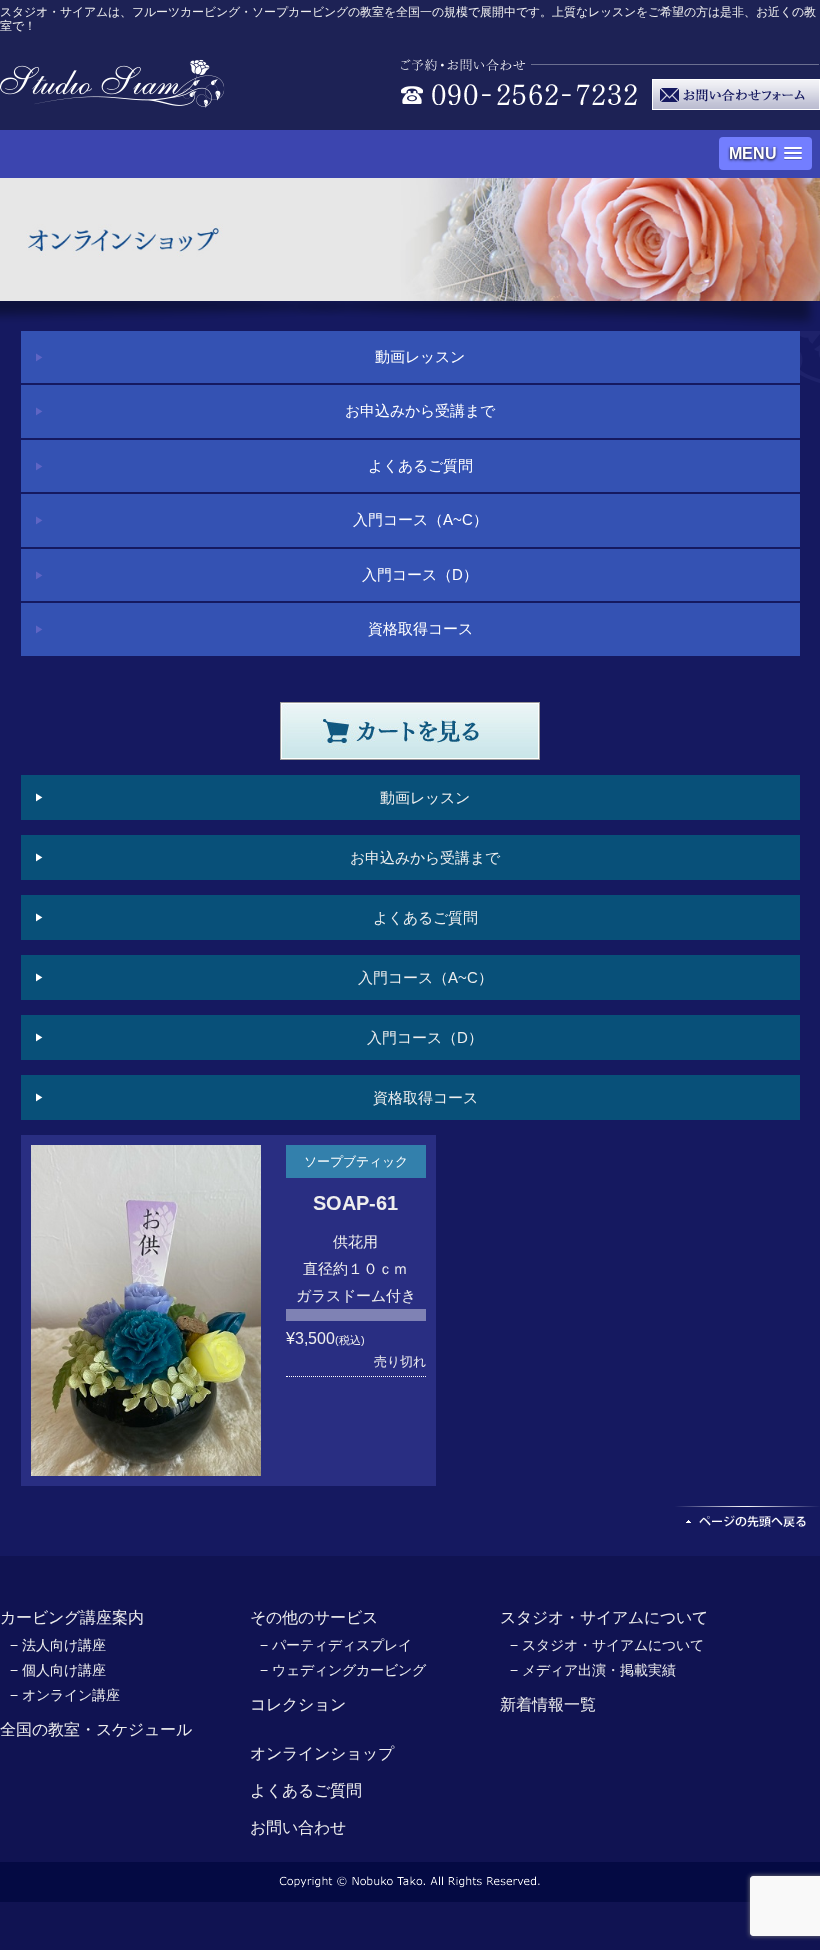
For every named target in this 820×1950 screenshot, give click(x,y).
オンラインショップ (322, 1753)
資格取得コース (420, 628)
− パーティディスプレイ (336, 1645)
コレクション (298, 1704)
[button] (765, 153)
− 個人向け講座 (58, 1670)
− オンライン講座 (65, 1695)
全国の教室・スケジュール (96, 1729)
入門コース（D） (420, 574)
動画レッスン (420, 356)
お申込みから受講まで (420, 410)
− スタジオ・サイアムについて (607, 1645)
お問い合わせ (298, 1827)
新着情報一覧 (548, 1704)
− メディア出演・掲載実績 (593, 1670)
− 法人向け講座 (58, 1645)
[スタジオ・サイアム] (112, 96)
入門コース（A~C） (420, 519)
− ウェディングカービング (343, 1670)
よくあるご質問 (420, 465)
